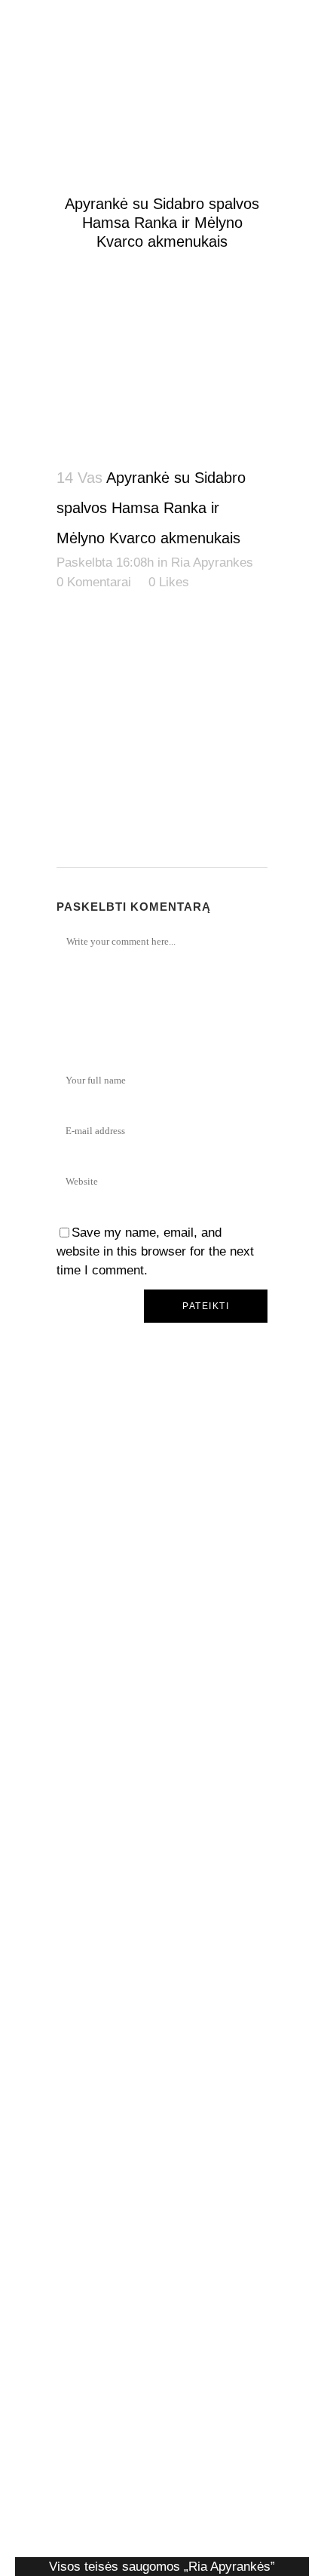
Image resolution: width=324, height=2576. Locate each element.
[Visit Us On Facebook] (162, 1726)
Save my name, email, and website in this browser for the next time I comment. (155, 1251)
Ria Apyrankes (212, 563)
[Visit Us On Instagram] (162, 2313)
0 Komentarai (94, 582)
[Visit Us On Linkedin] (162, 2020)
